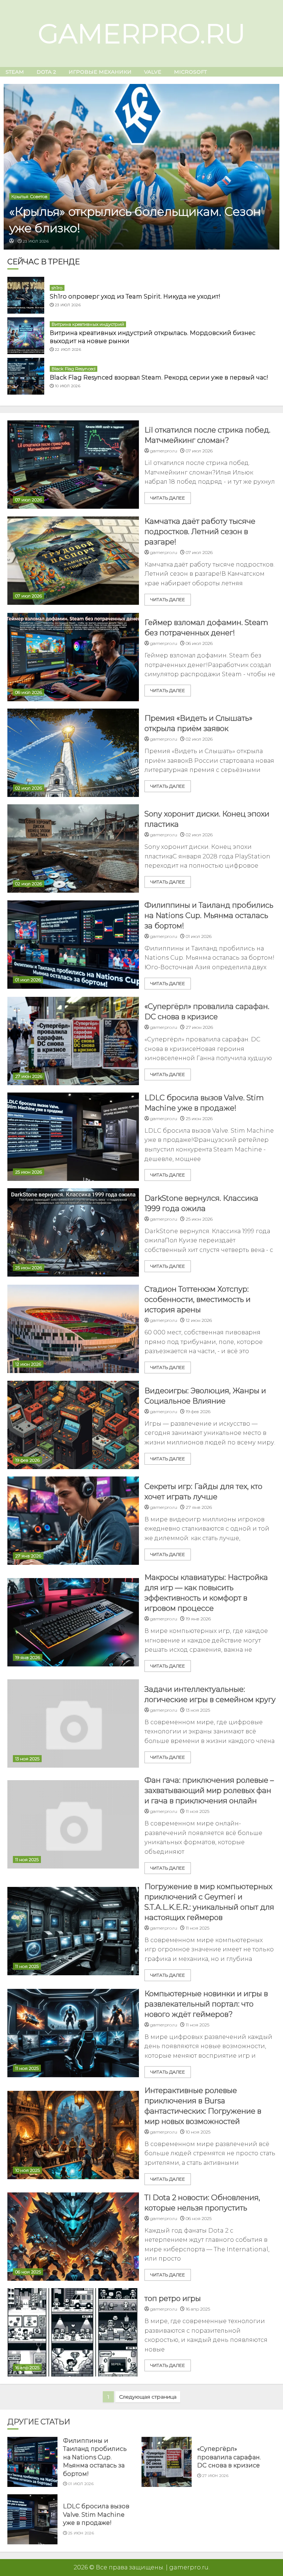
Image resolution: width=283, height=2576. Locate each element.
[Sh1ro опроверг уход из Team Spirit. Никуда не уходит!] (26, 295)
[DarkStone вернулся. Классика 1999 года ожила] (73, 1232)
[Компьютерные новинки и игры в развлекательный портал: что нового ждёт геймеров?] (73, 2033)
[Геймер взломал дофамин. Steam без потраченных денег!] (73, 657)
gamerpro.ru (142, 33)
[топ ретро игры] (73, 2332)
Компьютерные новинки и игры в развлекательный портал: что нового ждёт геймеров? (206, 2004)
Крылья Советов (29, 196)
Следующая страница (148, 2397)
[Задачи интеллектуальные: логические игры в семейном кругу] (73, 1723)
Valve (153, 72)
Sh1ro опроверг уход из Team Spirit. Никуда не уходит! (135, 297)
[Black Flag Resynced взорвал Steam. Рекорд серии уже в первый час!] (26, 376)
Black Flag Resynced (74, 369)
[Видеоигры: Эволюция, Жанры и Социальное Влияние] (73, 1425)
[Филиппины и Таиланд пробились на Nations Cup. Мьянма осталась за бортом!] (73, 945)
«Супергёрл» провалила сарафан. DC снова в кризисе (229, 2457)
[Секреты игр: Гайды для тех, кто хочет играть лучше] (73, 1521)
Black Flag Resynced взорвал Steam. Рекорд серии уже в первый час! (159, 377)
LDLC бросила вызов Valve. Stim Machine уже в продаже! (96, 2515)
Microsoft (190, 72)
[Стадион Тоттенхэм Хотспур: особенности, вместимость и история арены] (73, 1329)
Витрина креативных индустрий (88, 324)
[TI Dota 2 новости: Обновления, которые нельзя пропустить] (73, 2237)
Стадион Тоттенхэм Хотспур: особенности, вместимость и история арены (198, 1299)
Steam (15, 72)
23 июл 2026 (36, 241)
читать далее (168, 498)
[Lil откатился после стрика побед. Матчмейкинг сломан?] (73, 465)
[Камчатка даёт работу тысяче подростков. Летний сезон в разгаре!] (73, 561)
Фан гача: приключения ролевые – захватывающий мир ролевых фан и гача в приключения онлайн (209, 1790)
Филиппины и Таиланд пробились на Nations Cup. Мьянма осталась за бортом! (209, 915)
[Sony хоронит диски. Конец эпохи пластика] (73, 848)
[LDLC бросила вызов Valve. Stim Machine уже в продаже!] (73, 1137)
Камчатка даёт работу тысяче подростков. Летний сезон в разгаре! (200, 532)
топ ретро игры (173, 2298)
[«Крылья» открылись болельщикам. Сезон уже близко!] (141, 167)
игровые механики (100, 72)
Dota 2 (46, 72)
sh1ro (57, 288)
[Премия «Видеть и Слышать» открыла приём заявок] (73, 753)
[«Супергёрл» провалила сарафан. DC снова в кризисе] (73, 1041)
